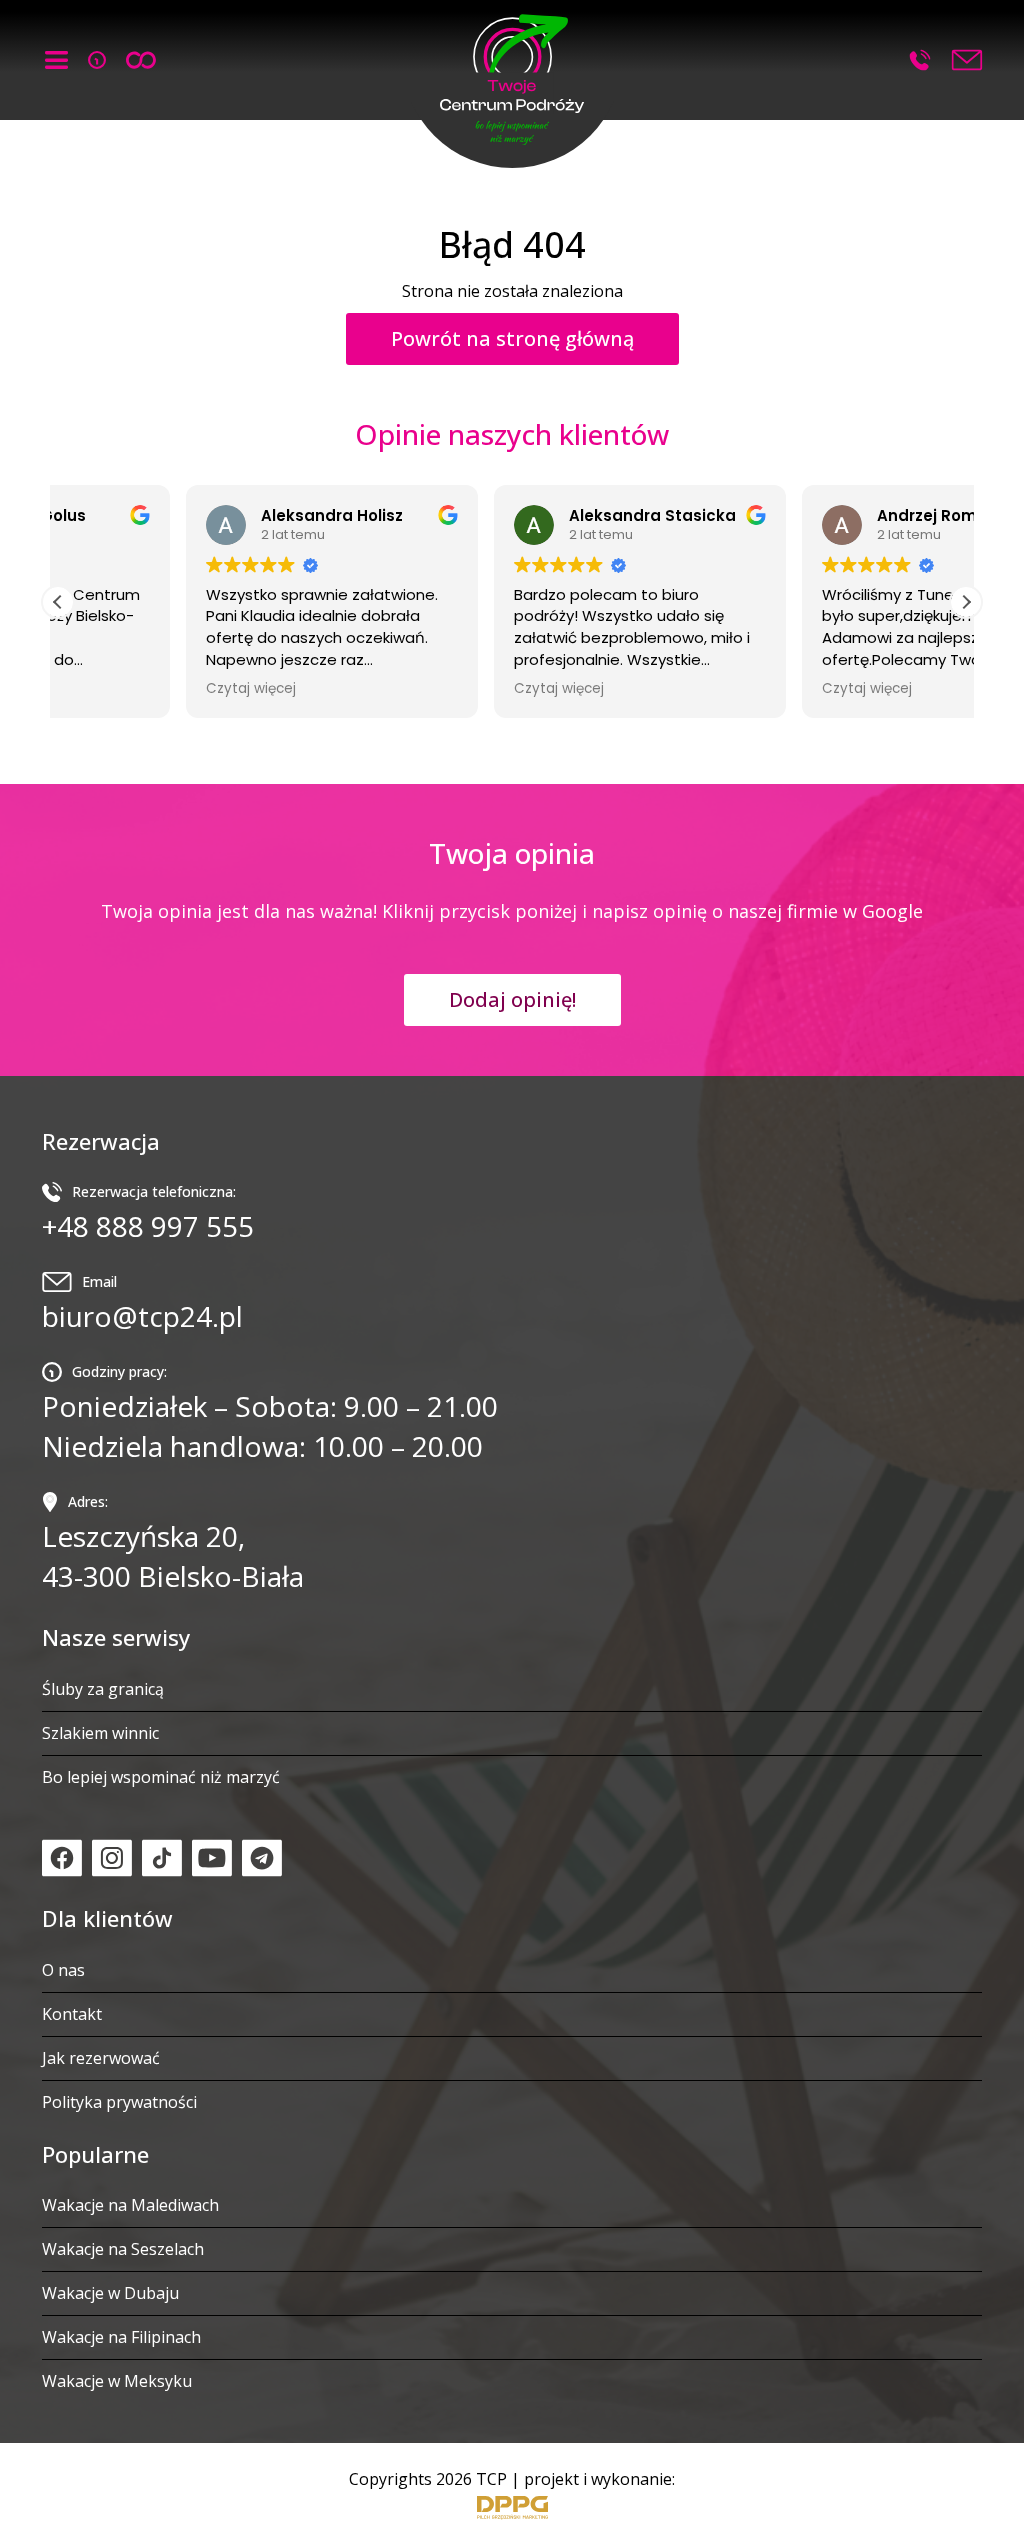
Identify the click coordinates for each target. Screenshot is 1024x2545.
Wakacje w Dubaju (110, 2293)
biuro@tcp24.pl (142, 1303)
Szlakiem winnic (100, 1733)
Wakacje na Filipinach (121, 2337)
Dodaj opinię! (512, 999)
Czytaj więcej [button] (123, 689)
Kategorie (56, 60)
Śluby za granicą (103, 1689)
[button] (512, 75)
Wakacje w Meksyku (117, 2381)
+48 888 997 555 (920, 60)
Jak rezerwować (101, 2058)
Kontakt (72, 2014)
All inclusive (141, 60)
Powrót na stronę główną (512, 338)
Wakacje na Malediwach (130, 2205)
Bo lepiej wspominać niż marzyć (161, 1777)
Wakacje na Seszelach (123, 2249)
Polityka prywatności (119, 2102)
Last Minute (97, 60)
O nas (63, 1970)
